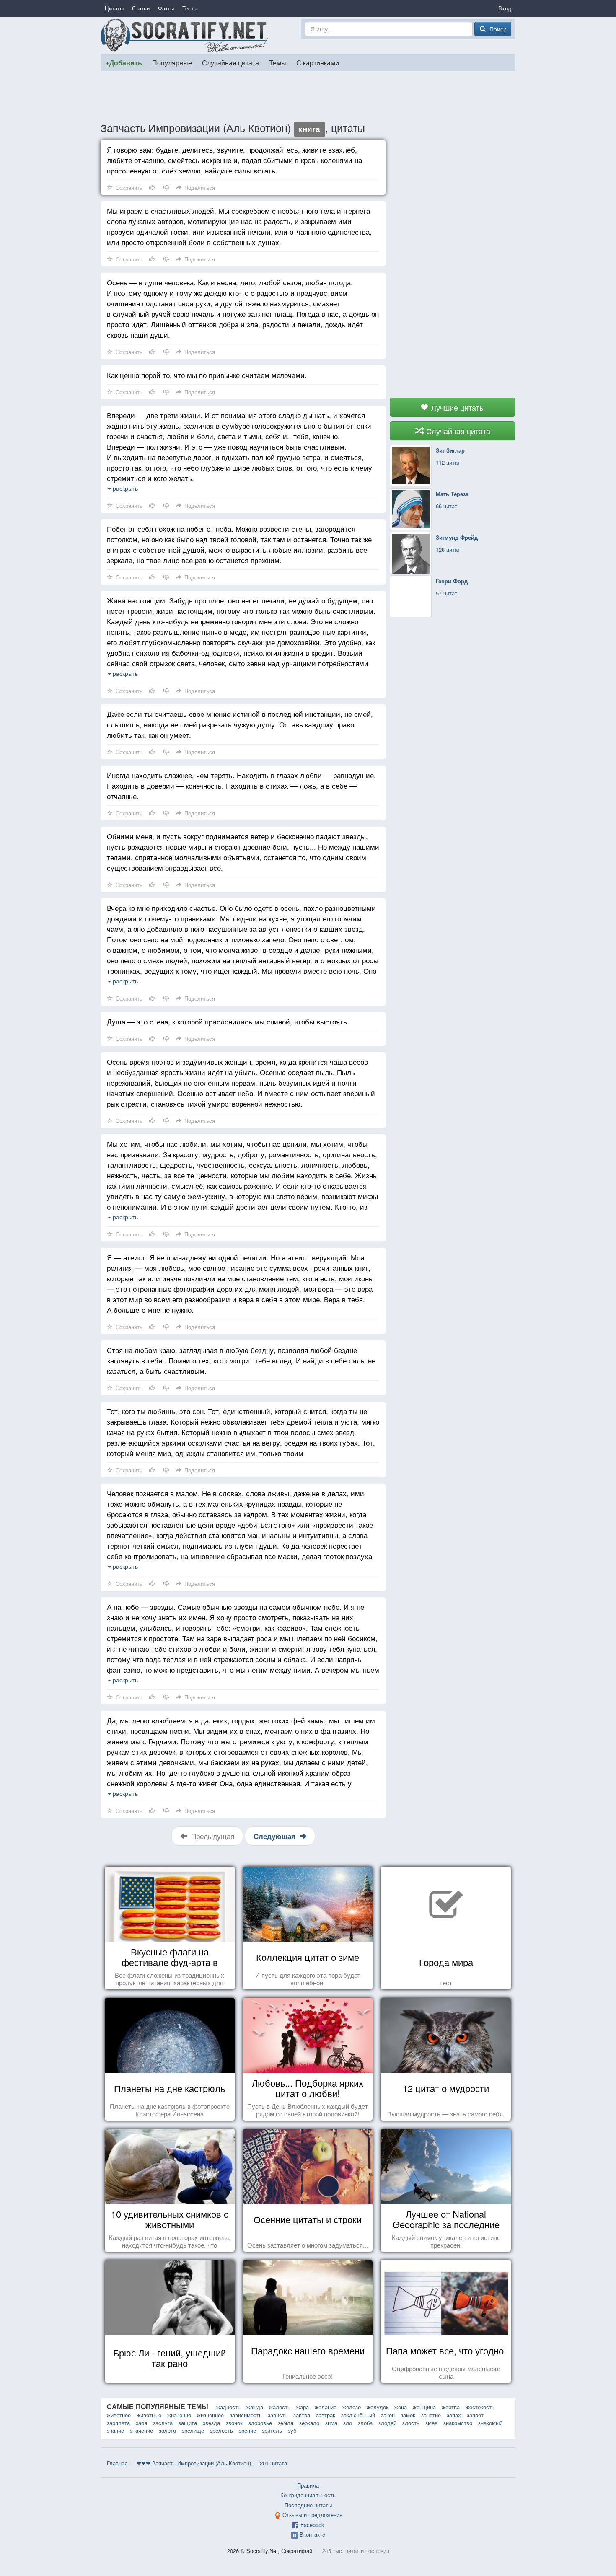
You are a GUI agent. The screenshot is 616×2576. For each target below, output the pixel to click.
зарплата (118, 2423)
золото (167, 2430)
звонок (234, 2423)
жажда (255, 2407)
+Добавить (124, 63)
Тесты (190, 8)
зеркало (309, 2423)
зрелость (221, 2430)
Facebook (312, 2525)
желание (326, 2407)
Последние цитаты (308, 2505)
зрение (247, 2430)
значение (141, 2430)
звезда (211, 2423)
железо (352, 2407)
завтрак (326, 2415)
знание (115, 2430)
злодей (387, 2423)
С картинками (318, 62)
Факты (166, 8)
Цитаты (114, 8)
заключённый (358, 2415)
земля (286, 2423)
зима (331, 2423)
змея (431, 2423)
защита (188, 2423)
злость (411, 2423)
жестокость (480, 2407)
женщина (424, 2407)
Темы (278, 62)
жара (303, 2407)
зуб (292, 2430)
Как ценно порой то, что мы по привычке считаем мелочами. (207, 375)
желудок (378, 2407)
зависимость (246, 2415)
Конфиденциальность (308, 2495)
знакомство (458, 2423)
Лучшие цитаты (457, 407)
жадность (228, 2407)
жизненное (210, 2415)
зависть (278, 2415)
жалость (280, 2407)
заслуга (163, 2423)
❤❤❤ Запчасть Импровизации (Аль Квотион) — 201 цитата (212, 2463)
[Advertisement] (308, 96)
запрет (475, 2415)
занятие (431, 2415)
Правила (308, 2485)
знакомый (490, 2423)
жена (401, 2407)
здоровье (260, 2423)
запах (454, 2415)
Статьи (141, 8)
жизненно (179, 2415)
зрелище (193, 2430)
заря (141, 2423)
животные (149, 2415)
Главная (117, 2463)
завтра (302, 2415)
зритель (272, 2430)
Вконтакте (312, 2534)
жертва (451, 2407)
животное (119, 2415)
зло (348, 2423)
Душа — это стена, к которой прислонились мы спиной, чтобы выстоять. (228, 1021)
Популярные (172, 62)
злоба (365, 2423)
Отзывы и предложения (312, 2515)
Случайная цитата (230, 62)
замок (408, 2415)
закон (388, 2415)
